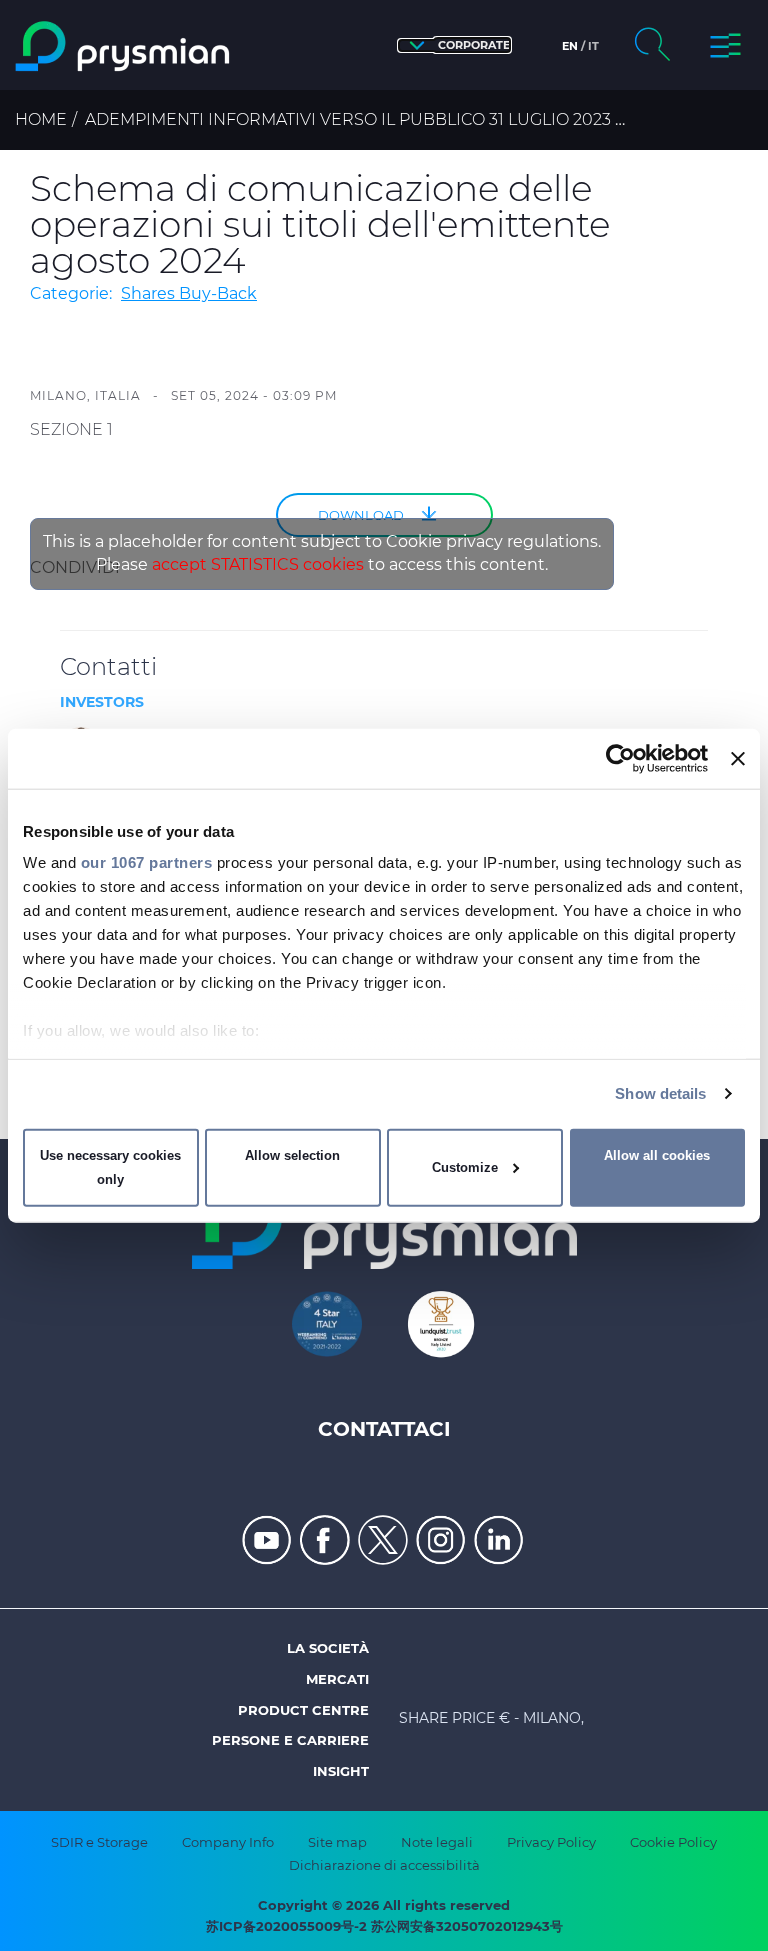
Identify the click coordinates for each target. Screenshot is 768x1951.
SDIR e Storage (99, 1842)
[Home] (124, 46)
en (570, 46)
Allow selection (292, 1155)
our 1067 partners (147, 862)
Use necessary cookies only (110, 1167)
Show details (660, 1093)
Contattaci (384, 1429)
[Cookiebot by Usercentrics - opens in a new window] (620, 758)
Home (41, 119)
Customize (465, 1167)
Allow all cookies (657, 1155)
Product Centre (303, 1710)
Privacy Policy (551, 1842)
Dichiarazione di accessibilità (384, 1865)
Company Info (228, 1842)
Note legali (437, 1842)
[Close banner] (738, 758)
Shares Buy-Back (189, 293)
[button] (454, 45)
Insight (341, 1771)
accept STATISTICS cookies (258, 564)
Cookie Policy (673, 1842)
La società (328, 1648)
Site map (337, 1842)
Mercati (337, 1679)
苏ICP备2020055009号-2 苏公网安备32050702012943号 (384, 1926)
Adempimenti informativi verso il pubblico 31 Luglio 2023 (348, 119)
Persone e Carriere (290, 1740)
